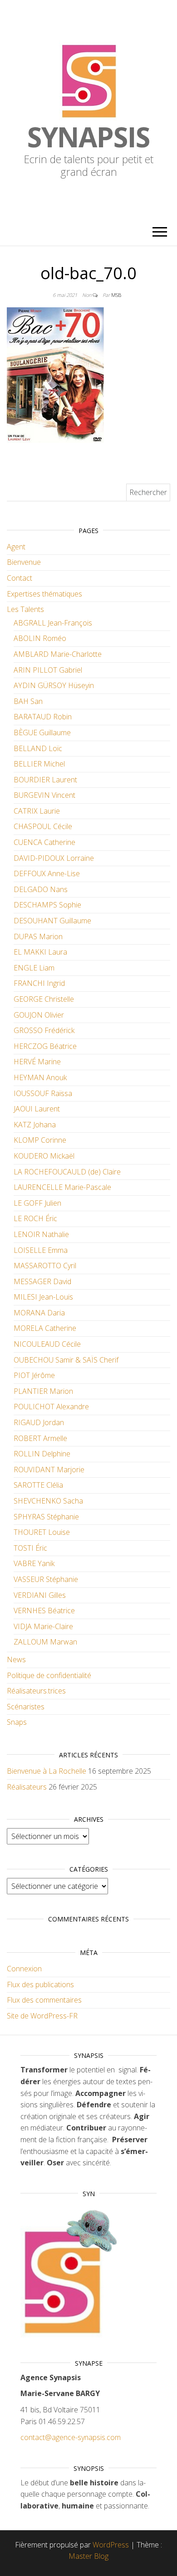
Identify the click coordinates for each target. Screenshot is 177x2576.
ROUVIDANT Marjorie (49, 1470)
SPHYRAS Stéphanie (46, 1517)
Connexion (24, 1969)
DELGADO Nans (41, 889)
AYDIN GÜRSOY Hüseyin (54, 685)
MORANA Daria (39, 1313)
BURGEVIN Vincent (44, 795)
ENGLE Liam (34, 968)
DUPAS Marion (38, 936)
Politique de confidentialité (49, 1675)
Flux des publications (40, 1984)
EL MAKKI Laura (40, 952)
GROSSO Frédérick (44, 1030)
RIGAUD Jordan (39, 1422)
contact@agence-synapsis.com (71, 2437)
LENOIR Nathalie (41, 1234)
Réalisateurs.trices (36, 1691)
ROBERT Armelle (40, 1438)
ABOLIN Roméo (40, 638)
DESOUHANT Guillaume (52, 921)
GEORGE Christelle (44, 999)
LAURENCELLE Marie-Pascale (62, 1187)
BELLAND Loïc (38, 748)
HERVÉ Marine (37, 1062)
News (16, 1659)
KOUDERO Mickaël (44, 1156)
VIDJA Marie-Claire (43, 1626)
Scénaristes (26, 1707)
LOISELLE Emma (41, 1250)
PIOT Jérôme (34, 1375)
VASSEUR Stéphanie (46, 1579)
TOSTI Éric (30, 1548)
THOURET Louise (42, 1532)
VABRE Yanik (34, 1563)
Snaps (17, 1722)
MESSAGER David (42, 1281)
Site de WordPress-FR (42, 2016)
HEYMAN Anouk (40, 1077)
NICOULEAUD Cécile (47, 1344)
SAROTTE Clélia (38, 1485)
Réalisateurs (27, 1787)
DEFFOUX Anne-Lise (47, 873)
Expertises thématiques (44, 594)
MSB (116, 295)
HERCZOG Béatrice (45, 1046)
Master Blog (88, 2556)
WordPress (111, 2545)
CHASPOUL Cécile (43, 826)
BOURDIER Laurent (45, 780)
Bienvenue (24, 562)
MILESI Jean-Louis (43, 1297)
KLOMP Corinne (40, 1140)
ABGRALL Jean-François (53, 623)
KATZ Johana (35, 1125)
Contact (20, 578)
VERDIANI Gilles (40, 1595)
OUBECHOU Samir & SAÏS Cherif (66, 1360)
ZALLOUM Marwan (45, 1642)
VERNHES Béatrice (44, 1611)
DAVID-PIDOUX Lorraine (54, 858)
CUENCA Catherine (44, 842)
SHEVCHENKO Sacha (48, 1501)
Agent (16, 547)
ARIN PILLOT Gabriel (48, 670)
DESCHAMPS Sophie (47, 905)
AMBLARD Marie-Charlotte (58, 654)
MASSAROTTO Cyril (45, 1266)
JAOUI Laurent (37, 1109)
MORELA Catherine (45, 1328)
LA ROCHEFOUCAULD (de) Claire (67, 1172)
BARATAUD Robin (43, 717)
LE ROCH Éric (35, 1218)
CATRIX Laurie (37, 811)
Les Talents (25, 609)
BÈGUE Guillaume (42, 733)
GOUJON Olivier (39, 1015)
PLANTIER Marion (43, 1391)
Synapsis (88, 137)
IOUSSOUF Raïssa (43, 1093)
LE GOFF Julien (37, 1203)
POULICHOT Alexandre (51, 1407)
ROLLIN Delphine (42, 1454)
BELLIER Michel (39, 764)
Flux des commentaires (44, 2000)
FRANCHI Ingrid (39, 983)
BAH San (28, 701)
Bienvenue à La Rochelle (47, 1771)
